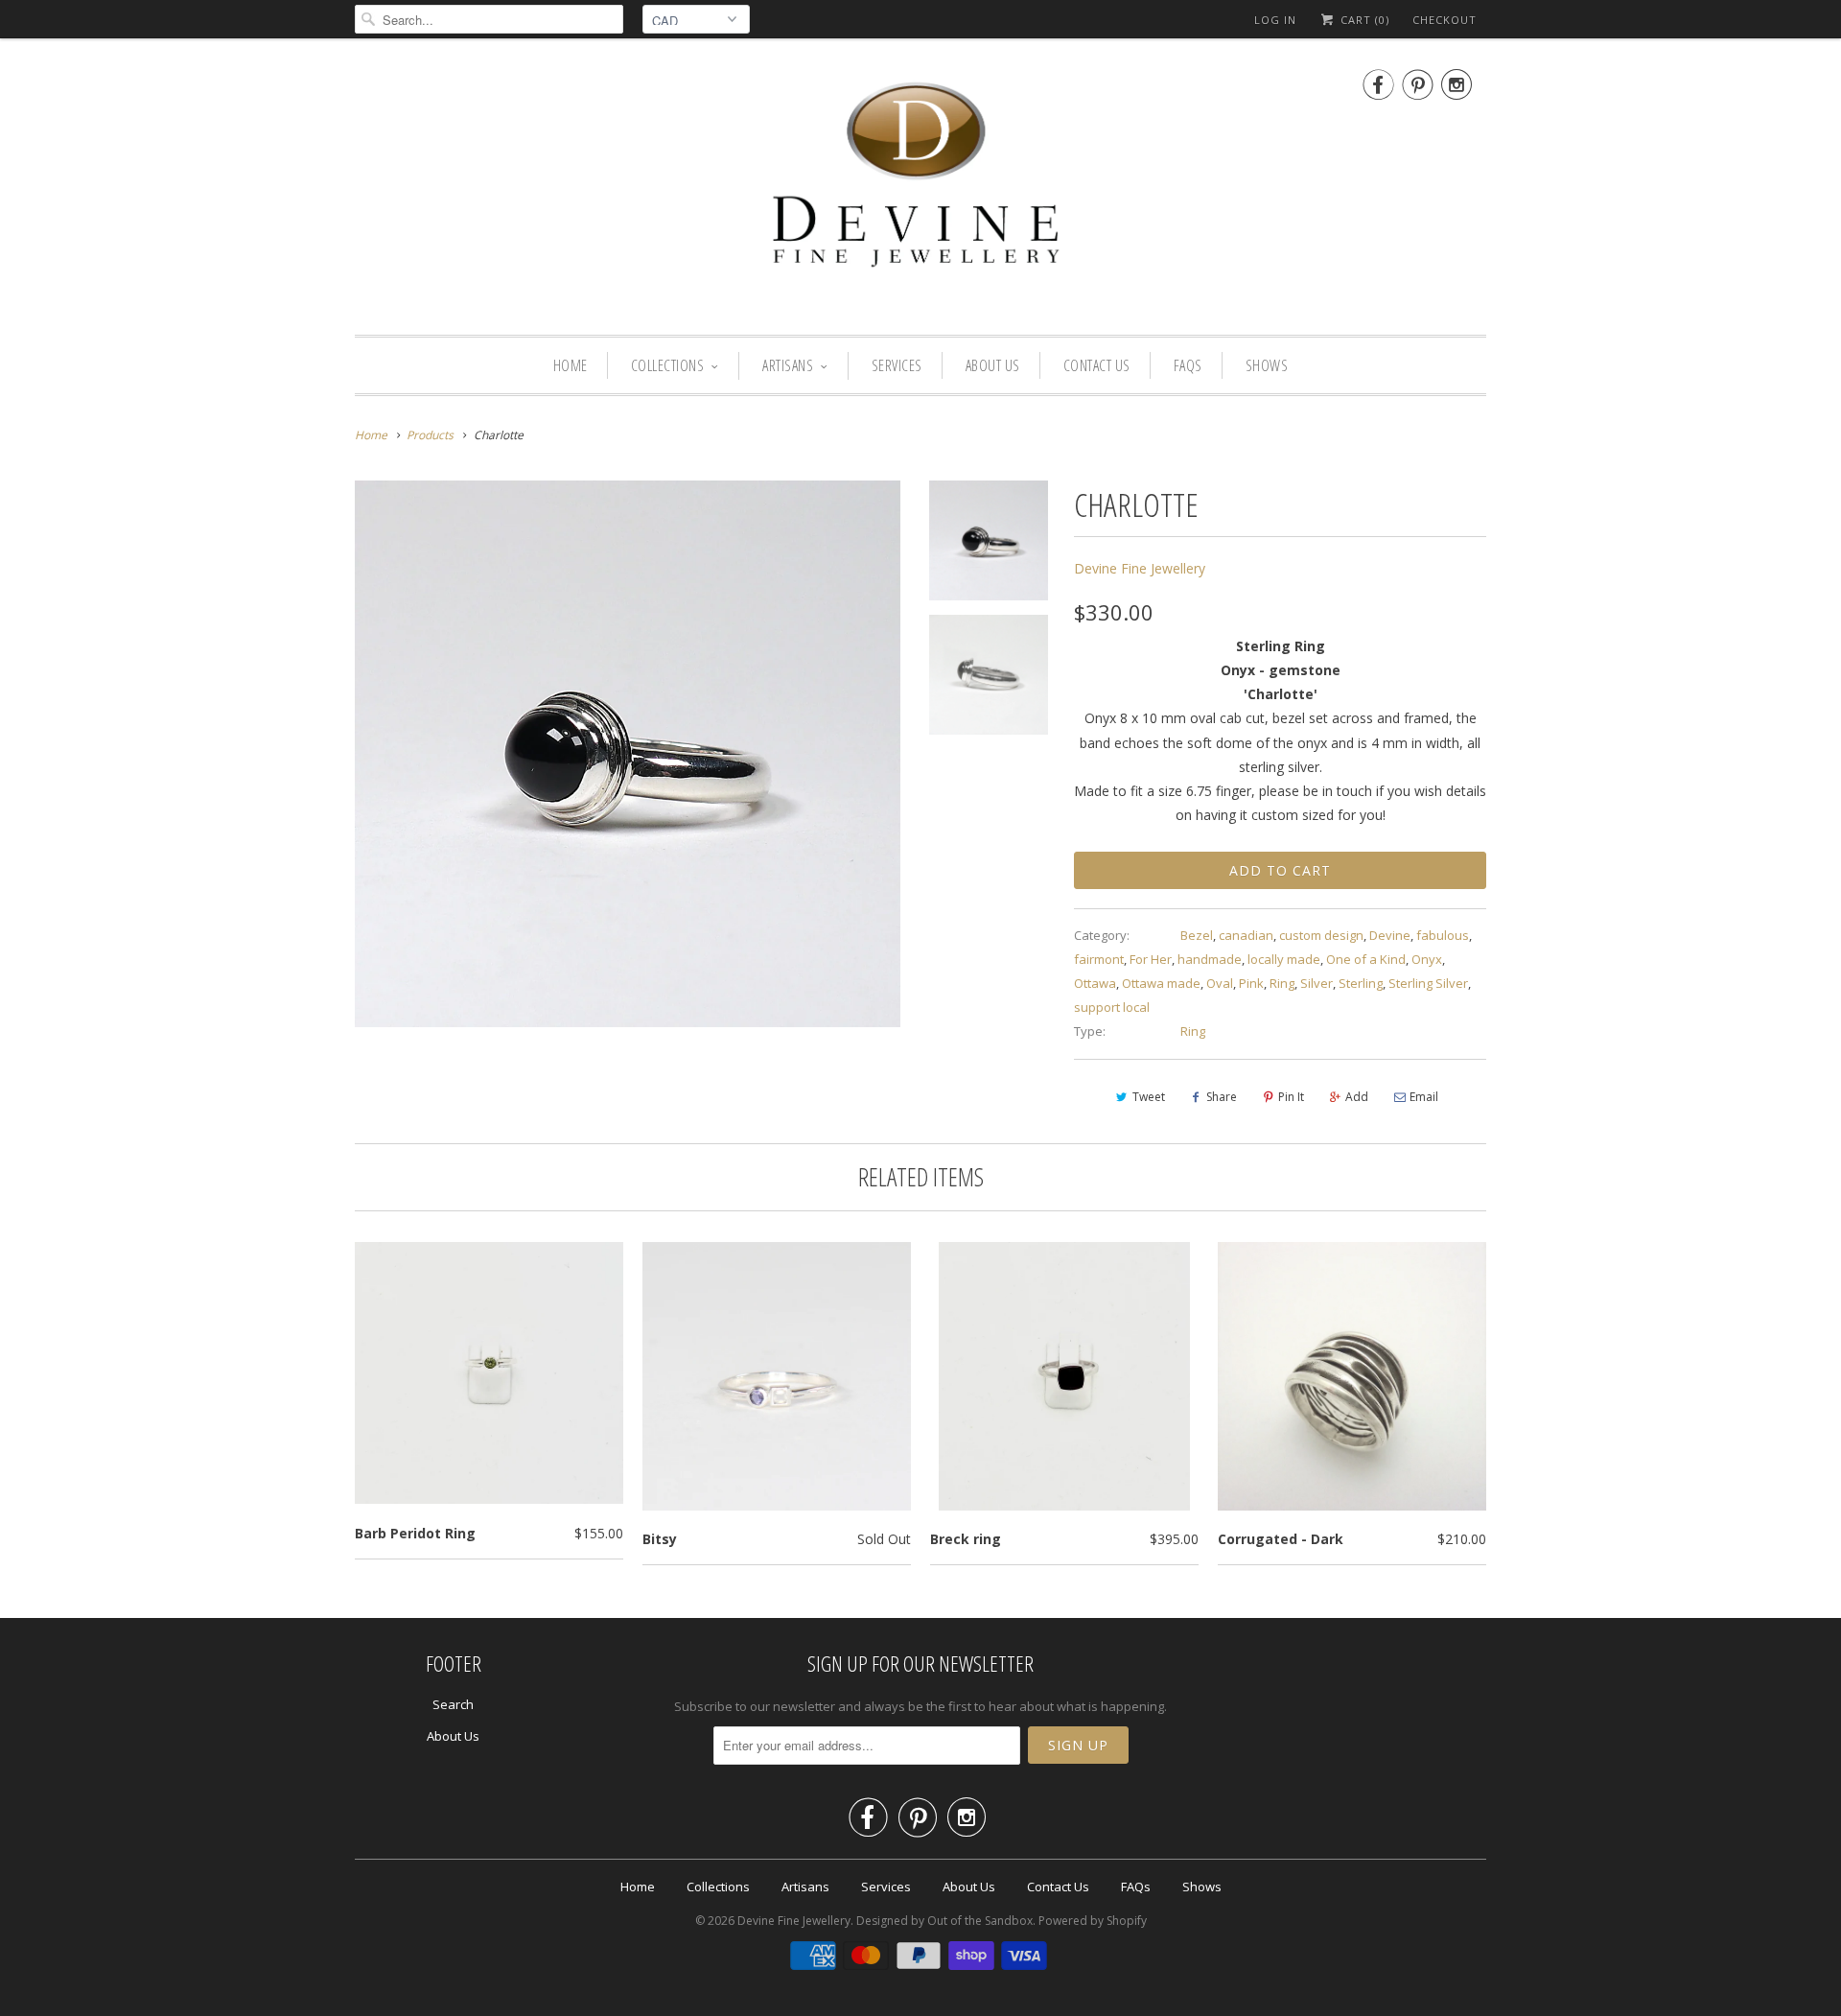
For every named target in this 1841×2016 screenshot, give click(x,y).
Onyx (1427, 959)
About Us (993, 365)
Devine (1390, 935)
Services (897, 365)
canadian (1246, 935)
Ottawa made (1161, 983)
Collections (668, 365)
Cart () (1363, 20)
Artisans (788, 365)
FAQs (1188, 365)
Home (571, 365)
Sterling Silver (1428, 983)
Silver (1317, 983)
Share (1222, 1097)
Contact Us (1097, 365)
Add (1357, 1097)
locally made (1284, 959)
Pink (1251, 983)
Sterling (1361, 983)
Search (453, 1704)
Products (430, 435)
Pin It (1291, 1097)
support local (1112, 1007)
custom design (1321, 935)
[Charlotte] (628, 753)
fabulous (1443, 935)
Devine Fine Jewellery (1140, 568)
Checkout (1445, 20)
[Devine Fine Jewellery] (920, 191)
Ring (1282, 983)
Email (1424, 1097)
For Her (1151, 959)
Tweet (1149, 1097)
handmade (1210, 959)
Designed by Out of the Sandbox (944, 1921)
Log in (1275, 20)
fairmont (1099, 959)
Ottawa (1095, 983)
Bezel (1197, 935)
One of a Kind (1366, 959)
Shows (1267, 365)
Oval (1220, 983)
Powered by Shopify (1093, 1921)
